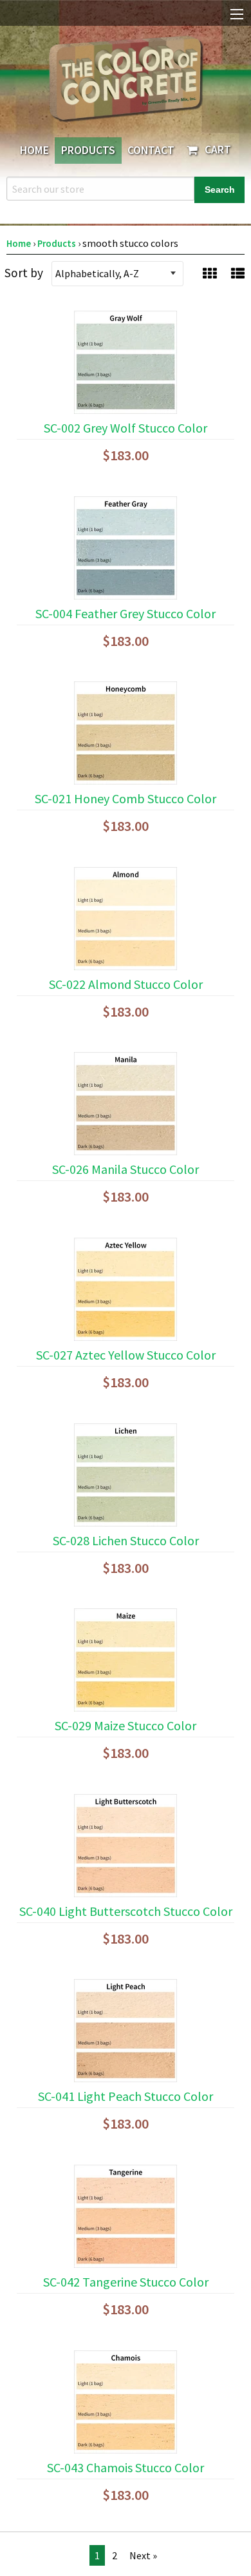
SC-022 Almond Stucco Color (126, 984)
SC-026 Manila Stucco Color (126, 1169)
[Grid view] (209, 273)
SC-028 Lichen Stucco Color (126, 1540)
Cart (215, 150)
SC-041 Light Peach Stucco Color (126, 2096)
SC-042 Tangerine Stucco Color (126, 2282)
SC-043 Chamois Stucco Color (126, 2467)
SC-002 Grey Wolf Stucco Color (126, 428)
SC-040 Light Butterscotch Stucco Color (126, 1911)
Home (34, 150)
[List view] (238, 273)
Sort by (24, 273)
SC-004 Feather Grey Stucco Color (126, 613)
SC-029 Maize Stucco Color (126, 1725)
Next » (143, 2555)
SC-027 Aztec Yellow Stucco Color (126, 1355)
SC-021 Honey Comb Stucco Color (126, 798)
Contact (151, 150)
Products (88, 150)
